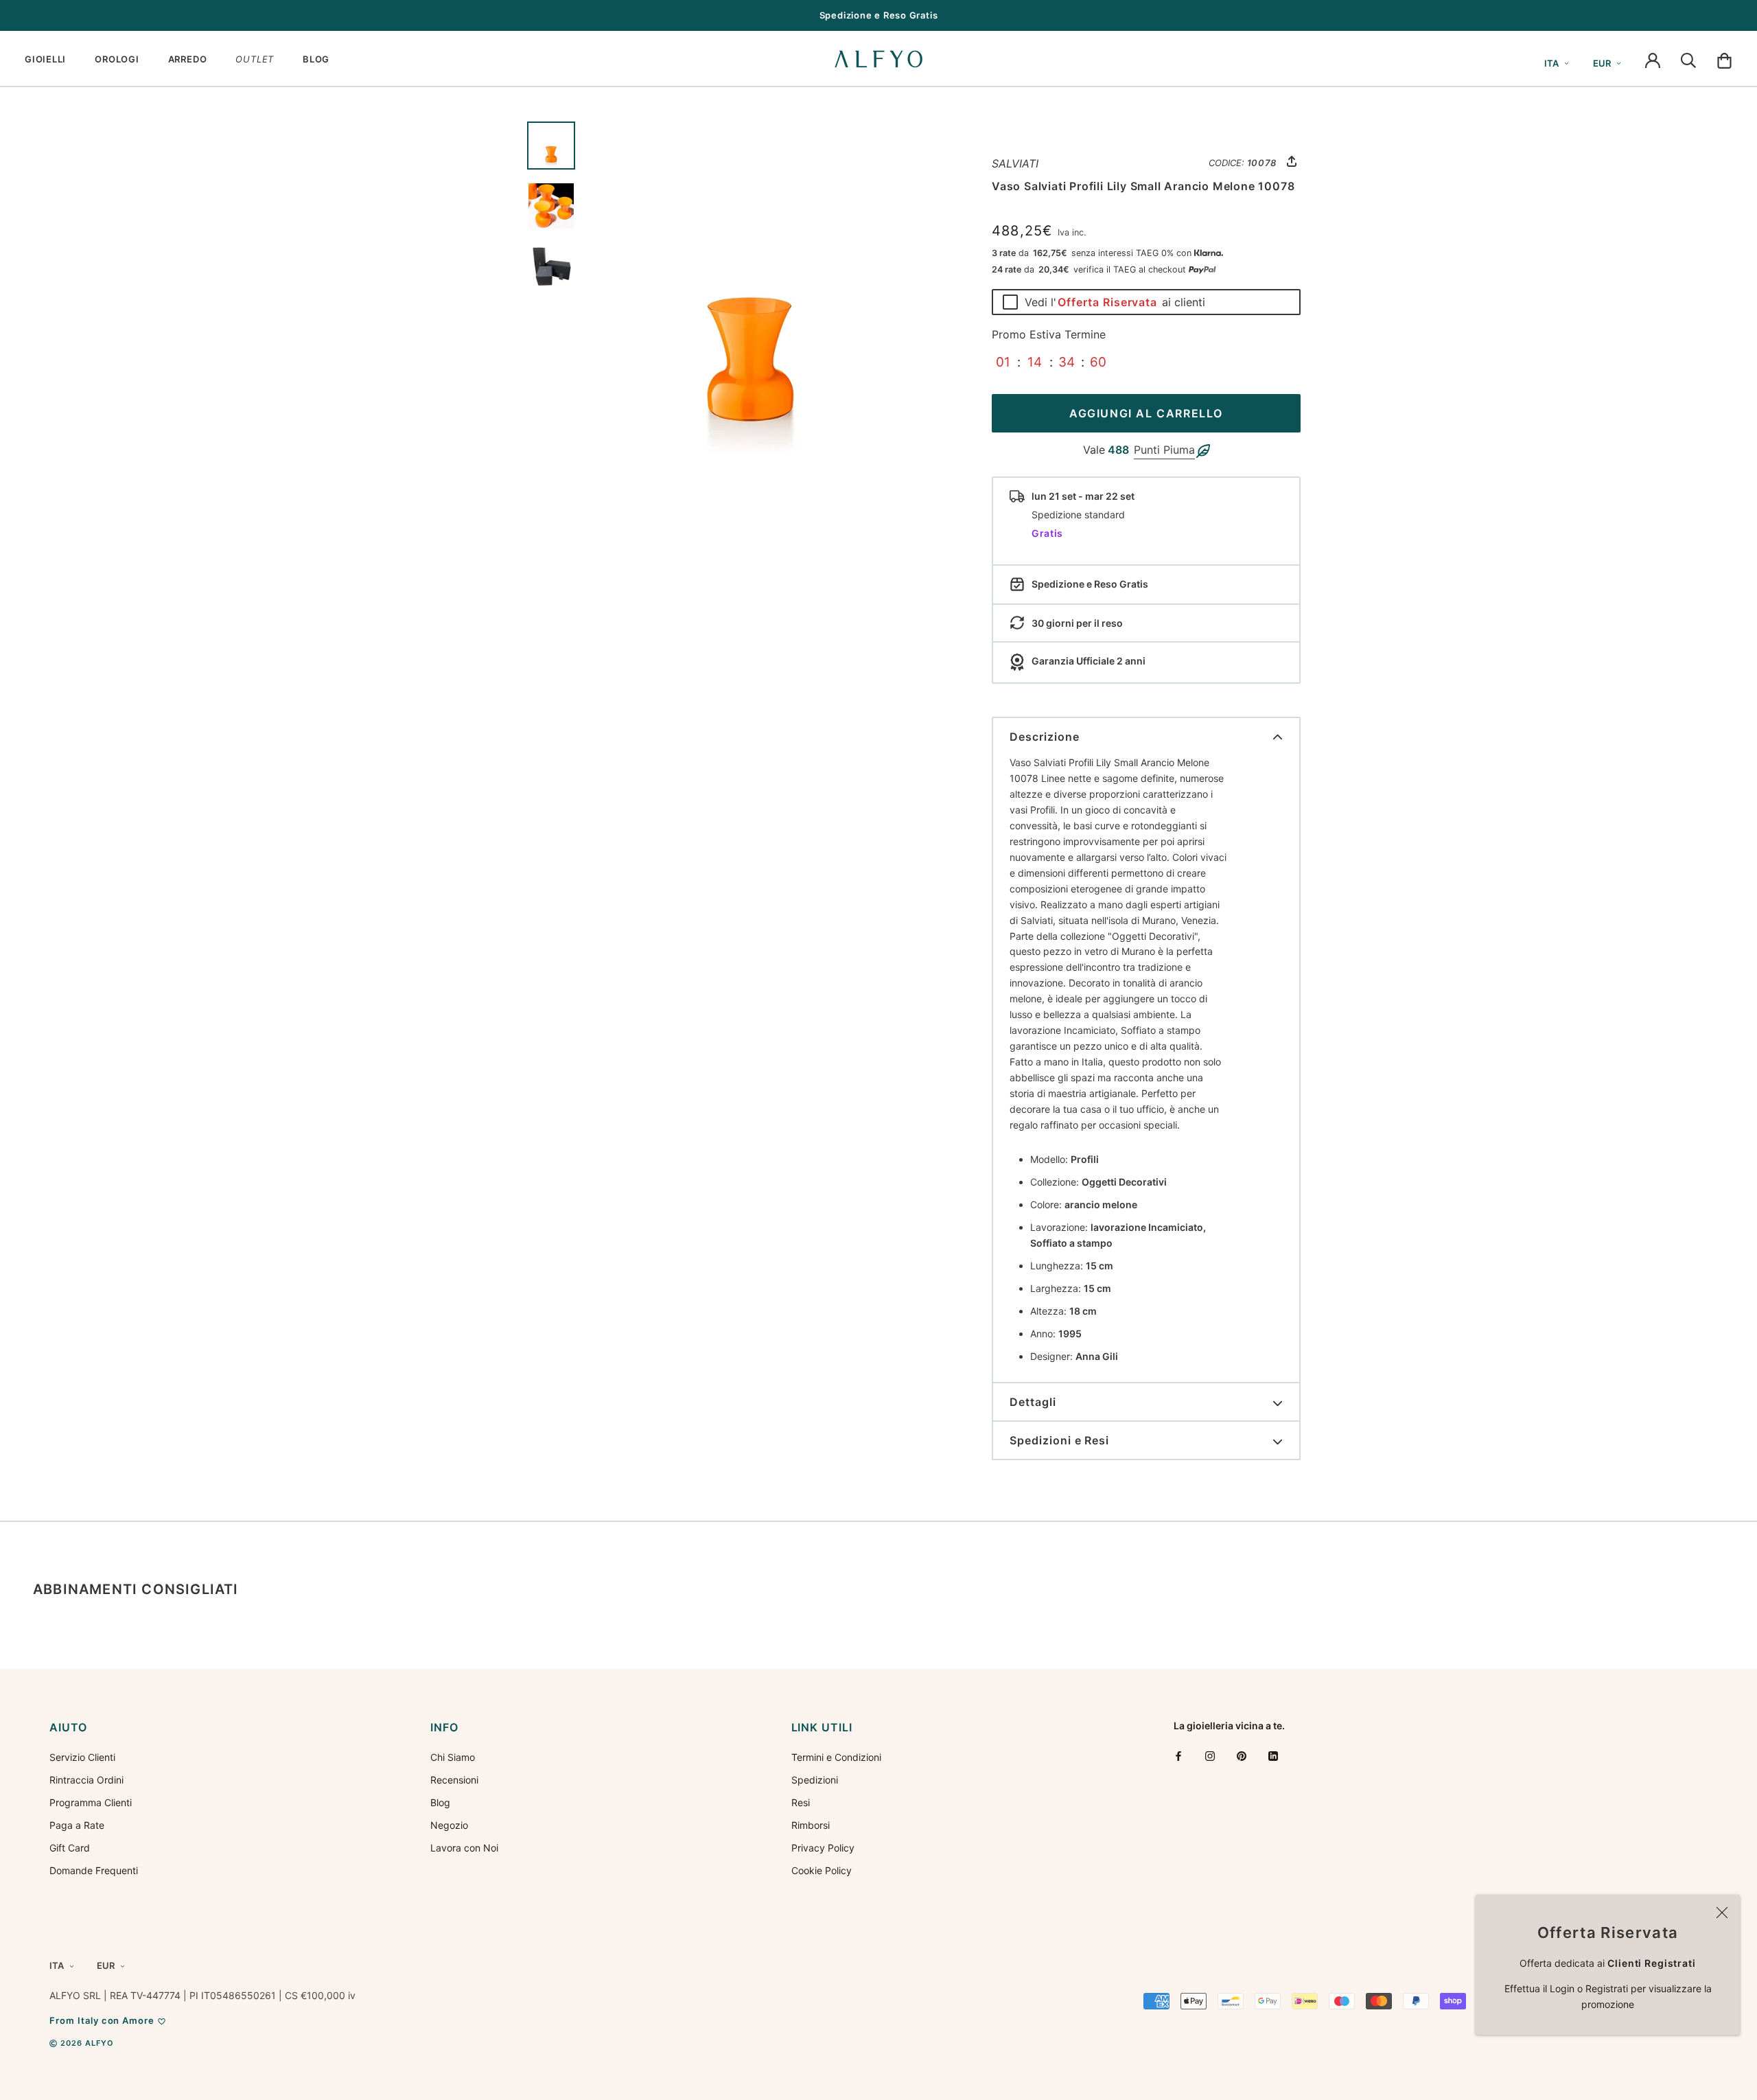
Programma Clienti (91, 1802)
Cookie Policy (822, 1870)
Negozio (449, 1825)
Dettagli (1033, 1402)
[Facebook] (1178, 1756)
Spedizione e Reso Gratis (879, 15)
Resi (801, 1802)
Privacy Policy (823, 1848)
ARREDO (188, 59)
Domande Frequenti (94, 1870)
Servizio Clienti (82, 1757)
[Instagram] (1210, 1756)
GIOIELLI (45, 59)
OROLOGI (117, 59)
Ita (1551, 63)
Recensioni (454, 1780)
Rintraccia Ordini (86, 1780)
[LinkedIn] (1273, 1756)
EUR (1602, 63)
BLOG (316, 59)
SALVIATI (1015, 163)
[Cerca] (1688, 59)
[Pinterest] (1242, 1756)
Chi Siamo (453, 1757)
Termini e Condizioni (836, 1757)
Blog (440, 1802)
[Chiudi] (1722, 1913)
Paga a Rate (77, 1825)
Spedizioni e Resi (1059, 1440)
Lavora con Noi (464, 1848)
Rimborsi (811, 1825)
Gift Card (70, 1848)
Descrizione (1045, 737)
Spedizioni (815, 1780)
